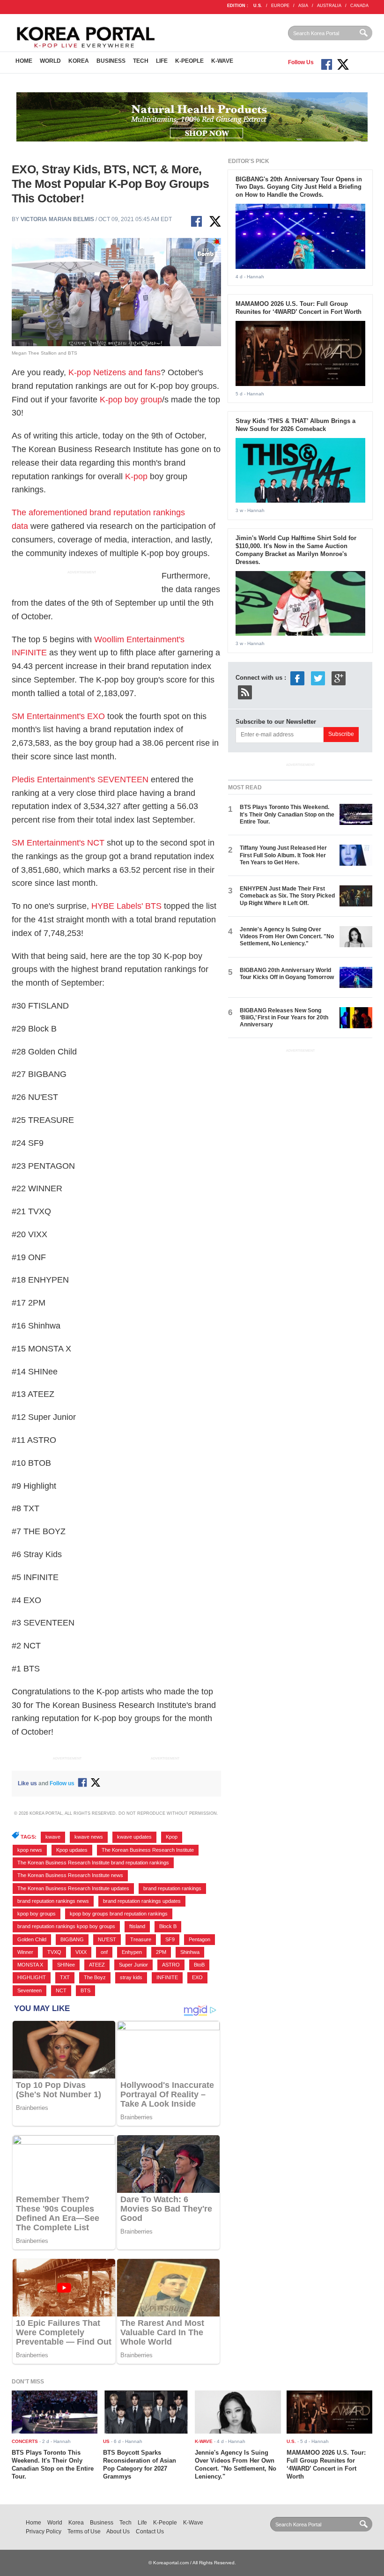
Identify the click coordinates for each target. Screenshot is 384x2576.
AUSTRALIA (329, 6)
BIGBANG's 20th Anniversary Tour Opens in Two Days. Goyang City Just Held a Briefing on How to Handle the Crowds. (299, 187)
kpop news (30, 1850)
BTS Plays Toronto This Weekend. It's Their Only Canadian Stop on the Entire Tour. (287, 814)
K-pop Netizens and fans (114, 372)
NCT (61, 1990)
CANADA (359, 6)
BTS (85, 1990)
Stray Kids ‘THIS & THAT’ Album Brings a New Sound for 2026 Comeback (295, 425)
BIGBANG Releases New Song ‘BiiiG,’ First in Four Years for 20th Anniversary (284, 1018)
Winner (25, 1952)
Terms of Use (84, 2531)
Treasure (141, 1939)
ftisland (137, 1926)
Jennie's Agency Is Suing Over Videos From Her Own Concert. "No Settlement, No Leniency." (287, 937)
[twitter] (318, 678)
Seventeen (30, 1990)
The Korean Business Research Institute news (70, 1875)
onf (104, 1952)
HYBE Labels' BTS (126, 906)
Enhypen (132, 1952)
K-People (189, 61)
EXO (197, 1977)
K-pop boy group (131, 400)
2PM (161, 1952)
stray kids (131, 1977)
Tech (141, 61)
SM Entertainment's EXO (58, 716)
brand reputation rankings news (53, 1901)
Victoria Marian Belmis (57, 219)
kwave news (89, 1837)
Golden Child (32, 1939)
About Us (118, 2531)
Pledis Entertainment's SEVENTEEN (80, 779)
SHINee (66, 1965)
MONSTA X (30, 1965)
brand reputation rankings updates (142, 1901)
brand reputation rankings (172, 1888)
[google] (339, 678)
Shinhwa (190, 1952)
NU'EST (107, 1939)
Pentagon (199, 1939)
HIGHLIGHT (32, 1977)
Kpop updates (72, 1850)
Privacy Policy (44, 2531)
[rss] (245, 692)
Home (24, 61)
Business (111, 61)
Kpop (172, 1837)
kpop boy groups (37, 1914)
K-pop (136, 476)
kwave (53, 1837)
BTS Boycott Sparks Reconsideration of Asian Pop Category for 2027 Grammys (140, 2465)
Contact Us (150, 2531)
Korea (79, 61)
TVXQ (54, 1952)
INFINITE (167, 1977)
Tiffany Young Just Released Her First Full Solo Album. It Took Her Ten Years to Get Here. (283, 855)
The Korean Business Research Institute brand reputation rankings (93, 1863)
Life (162, 61)
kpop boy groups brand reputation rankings (119, 1914)
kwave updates (134, 1837)
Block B (168, 1926)
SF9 (170, 1939)
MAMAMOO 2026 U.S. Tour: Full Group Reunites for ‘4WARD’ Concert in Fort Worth (299, 308)
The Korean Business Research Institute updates (73, 1888)
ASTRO (171, 1965)
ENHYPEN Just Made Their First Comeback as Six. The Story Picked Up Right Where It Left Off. (287, 896)
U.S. (258, 6)
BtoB (199, 1965)
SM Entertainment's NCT (58, 843)
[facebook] (297, 678)
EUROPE (280, 6)
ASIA (303, 6)
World (50, 61)
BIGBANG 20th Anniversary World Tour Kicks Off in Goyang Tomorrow (287, 974)
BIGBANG (72, 1939)
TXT (65, 1977)
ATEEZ (97, 1965)
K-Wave (222, 61)
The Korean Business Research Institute (148, 1850)
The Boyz (95, 1977)
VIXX (81, 1952)
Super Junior (133, 1965)
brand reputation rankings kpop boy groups (66, 1926)
